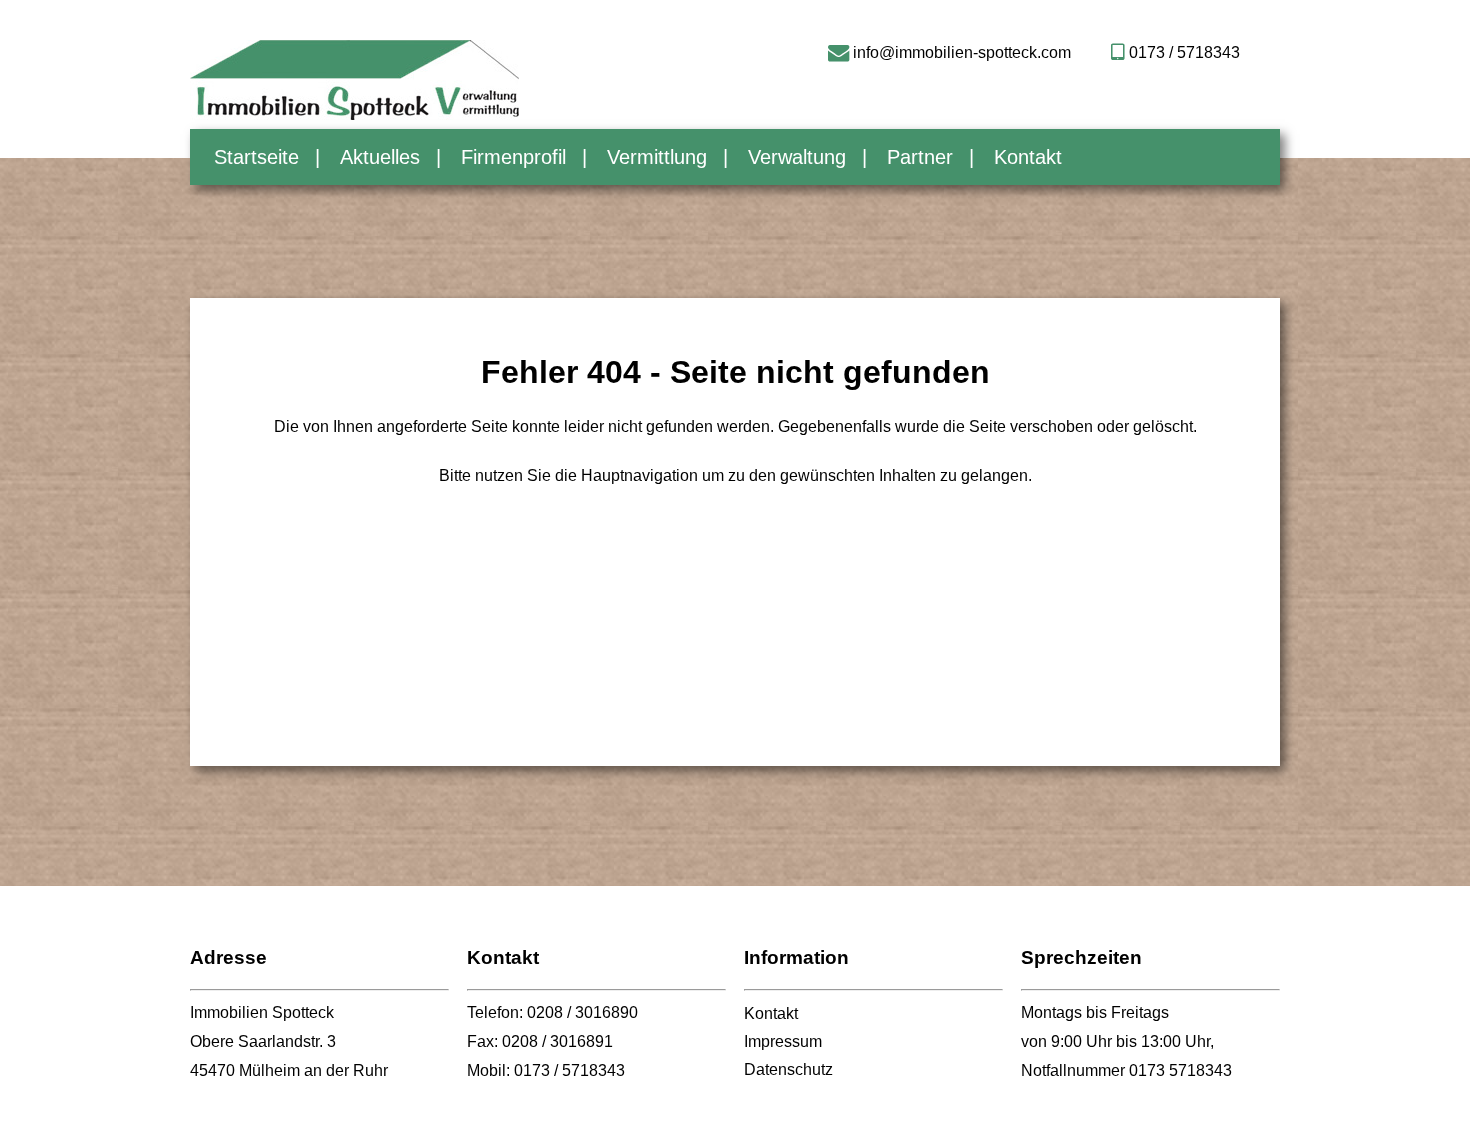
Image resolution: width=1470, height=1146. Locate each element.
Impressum (783, 1041)
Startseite (256, 157)
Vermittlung (657, 157)
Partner (920, 157)
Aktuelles (380, 157)
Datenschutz (788, 1069)
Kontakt (1028, 157)
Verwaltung (797, 157)
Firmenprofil (513, 157)
